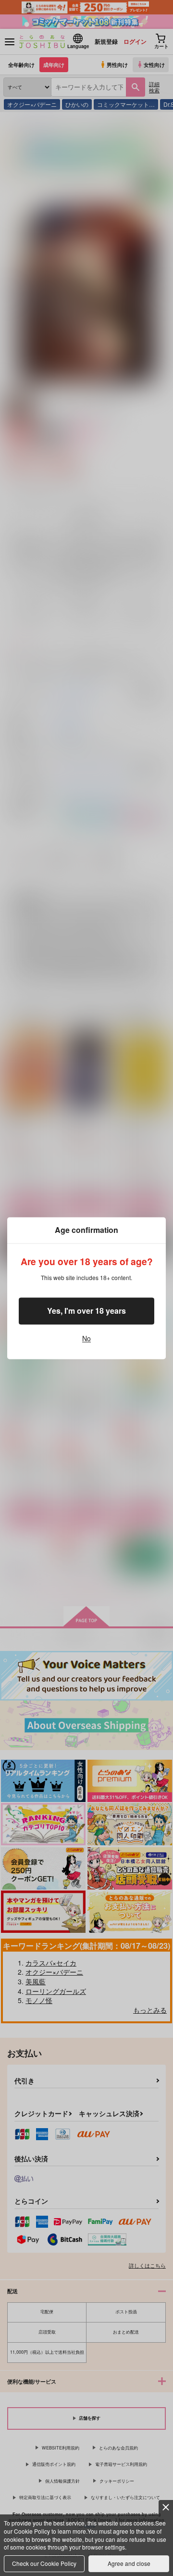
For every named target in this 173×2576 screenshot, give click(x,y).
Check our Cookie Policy (44, 2563)
